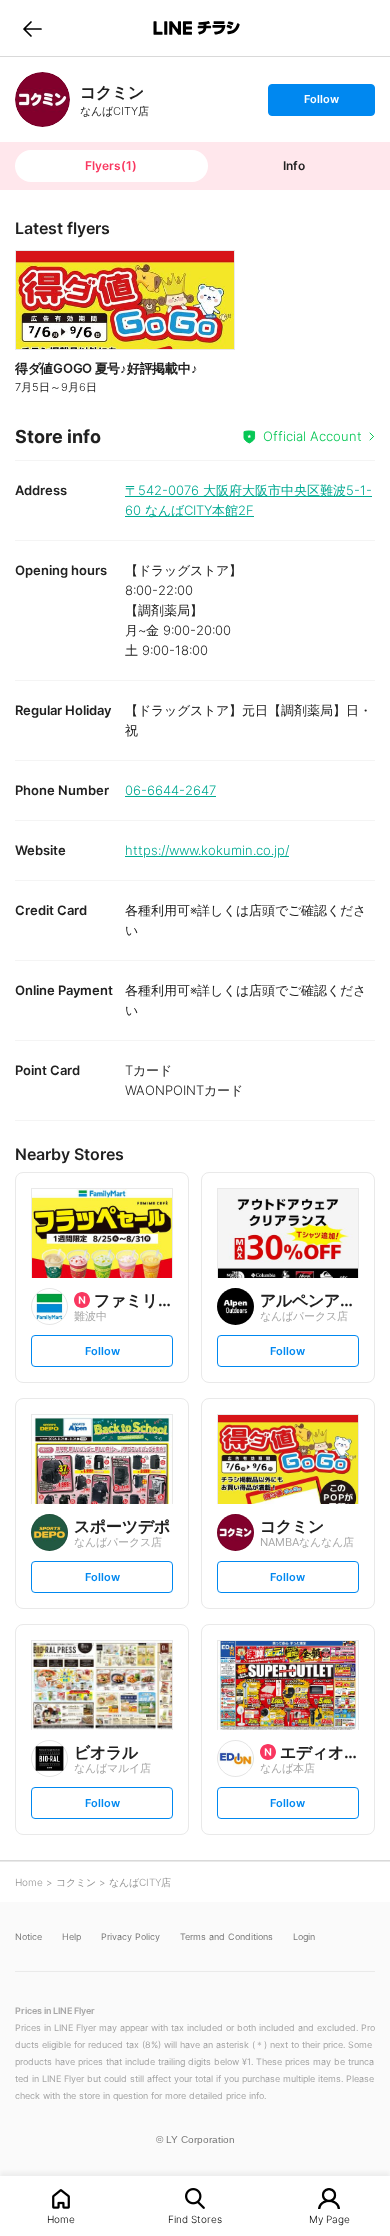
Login (304, 1936)
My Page (329, 2218)
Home (61, 2218)
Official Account (312, 436)
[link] (42, 99)
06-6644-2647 (170, 790)
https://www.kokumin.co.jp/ (207, 850)
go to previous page (32, 28)
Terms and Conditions (226, 1936)
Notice (28, 1936)
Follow (321, 103)
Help (71, 1936)
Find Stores (195, 2218)
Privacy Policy (130, 1936)
